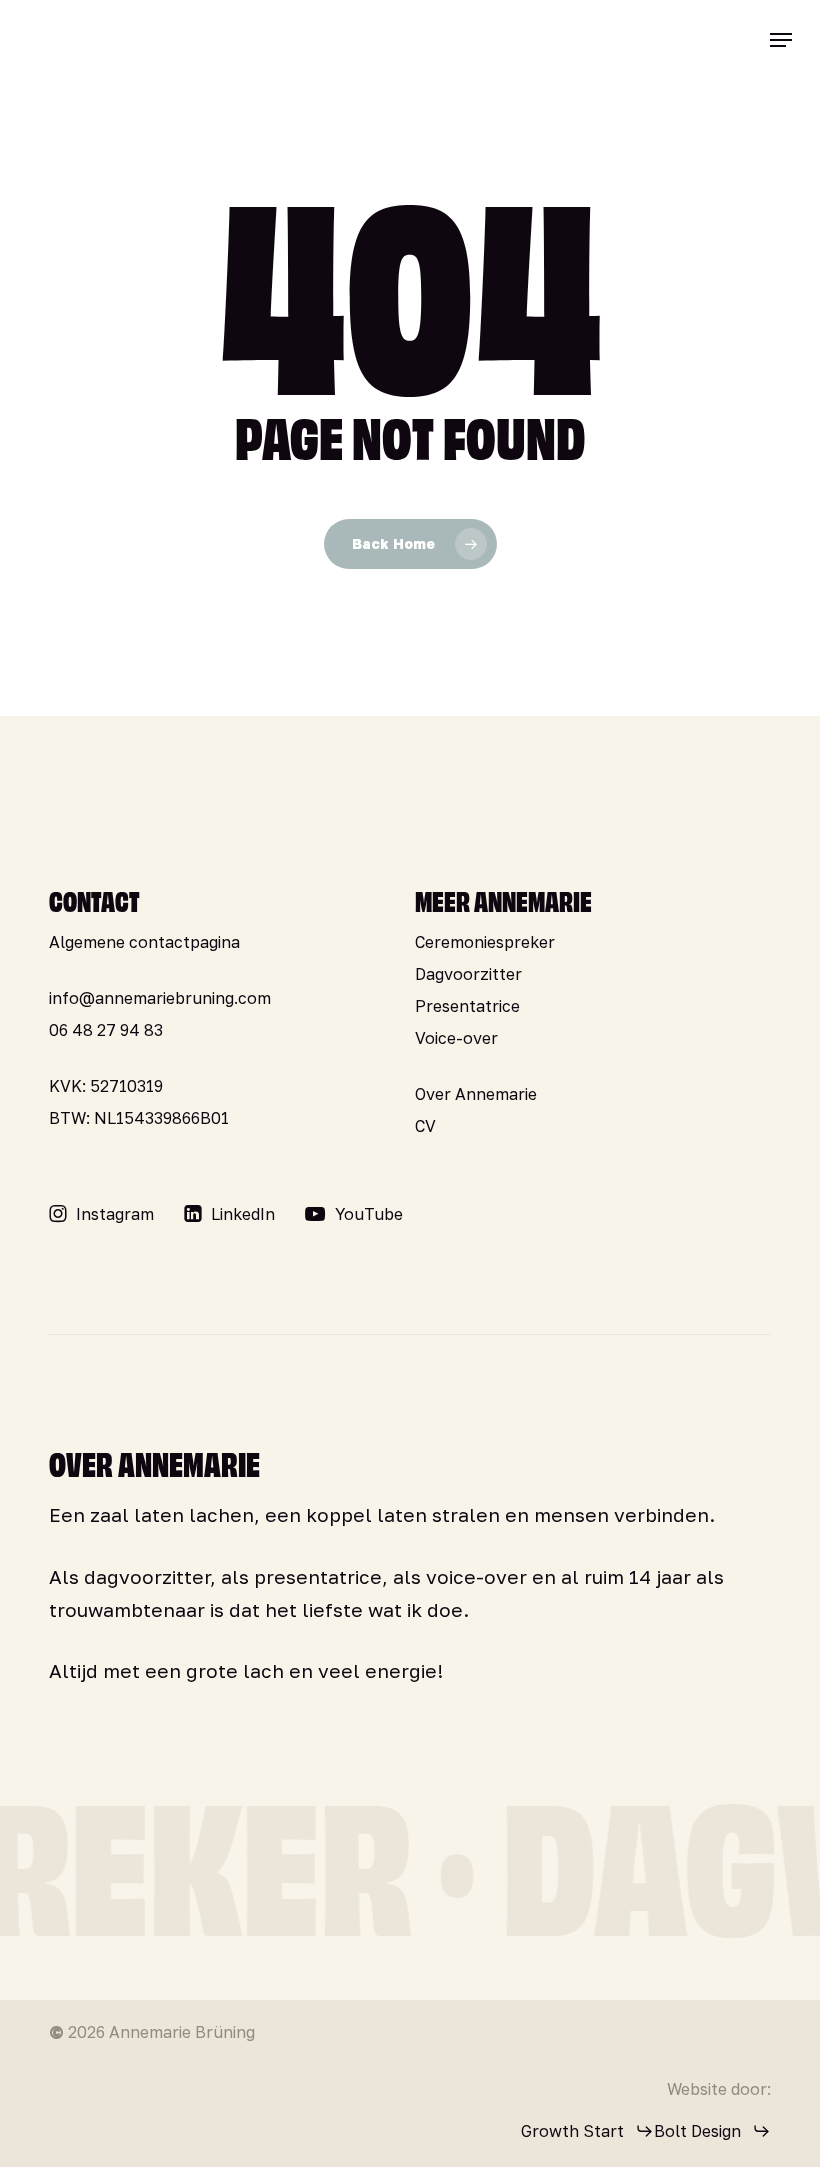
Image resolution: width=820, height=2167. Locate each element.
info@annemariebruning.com (160, 998)
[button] (781, 40)
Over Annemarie (476, 1094)
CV (425, 1126)
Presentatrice (467, 1006)
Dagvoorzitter (468, 974)
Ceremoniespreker (485, 942)
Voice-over (456, 1038)
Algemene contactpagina (144, 942)
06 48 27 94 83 (106, 1030)
